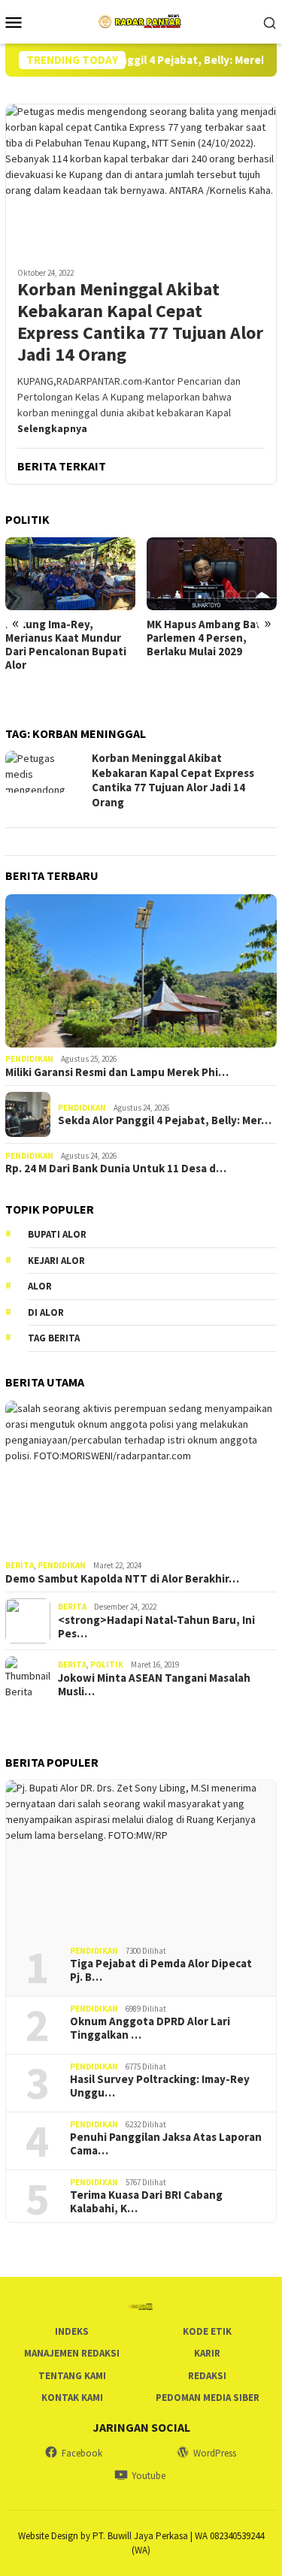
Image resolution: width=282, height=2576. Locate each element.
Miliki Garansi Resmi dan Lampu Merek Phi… (117, 1072)
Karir (207, 2353)
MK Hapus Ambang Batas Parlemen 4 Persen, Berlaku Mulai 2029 (209, 638)
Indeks (72, 2331)
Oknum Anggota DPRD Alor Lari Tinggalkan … (150, 2028)
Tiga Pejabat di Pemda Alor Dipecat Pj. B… (161, 1970)
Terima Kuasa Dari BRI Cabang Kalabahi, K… (146, 2202)
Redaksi (207, 2376)
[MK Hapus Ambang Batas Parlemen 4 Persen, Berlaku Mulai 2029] (212, 574)
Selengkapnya (52, 428)
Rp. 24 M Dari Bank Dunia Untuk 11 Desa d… (116, 1169)
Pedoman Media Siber (208, 2398)
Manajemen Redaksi (72, 2353)
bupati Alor (57, 1234)
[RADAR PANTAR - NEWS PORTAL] (141, 20)
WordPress (215, 2453)
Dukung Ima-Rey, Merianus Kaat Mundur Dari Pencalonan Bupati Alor (66, 645)
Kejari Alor (56, 1261)
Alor (40, 1286)
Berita (20, 1565)
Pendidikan (29, 1059)
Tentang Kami (72, 2376)
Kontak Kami (72, 2398)
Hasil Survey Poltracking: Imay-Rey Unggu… (160, 2086)
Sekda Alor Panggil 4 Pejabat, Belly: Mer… (165, 1120)
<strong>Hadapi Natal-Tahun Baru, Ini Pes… (156, 1627)
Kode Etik (207, 2331)
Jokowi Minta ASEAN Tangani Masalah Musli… (154, 1685)
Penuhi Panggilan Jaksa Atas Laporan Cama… (166, 2144)
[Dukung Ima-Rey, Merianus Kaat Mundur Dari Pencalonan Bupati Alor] (70, 574)
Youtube (149, 2476)
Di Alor (46, 1312)
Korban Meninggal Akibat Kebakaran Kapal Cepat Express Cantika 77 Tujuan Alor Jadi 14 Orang (140, 322)
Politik (107, 1664)
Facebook (82, 2453)
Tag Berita (54, 1338)
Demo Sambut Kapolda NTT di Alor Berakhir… (122, 1579)
